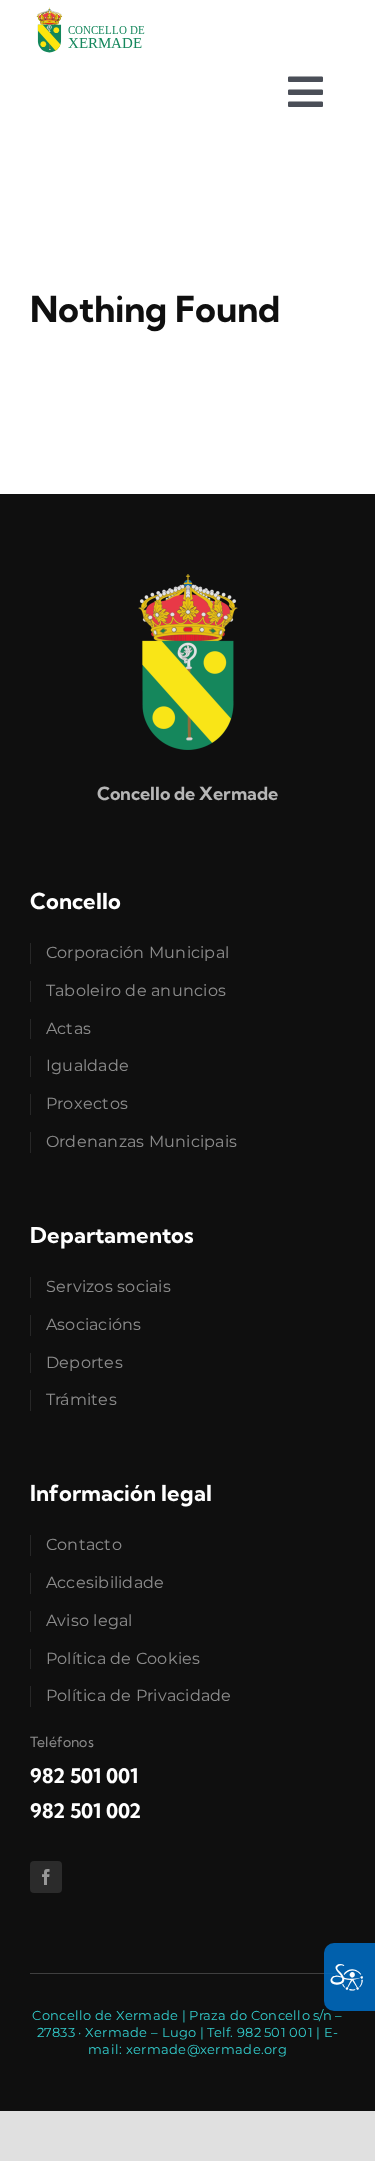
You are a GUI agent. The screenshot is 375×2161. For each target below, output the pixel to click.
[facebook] (46, 1877)
